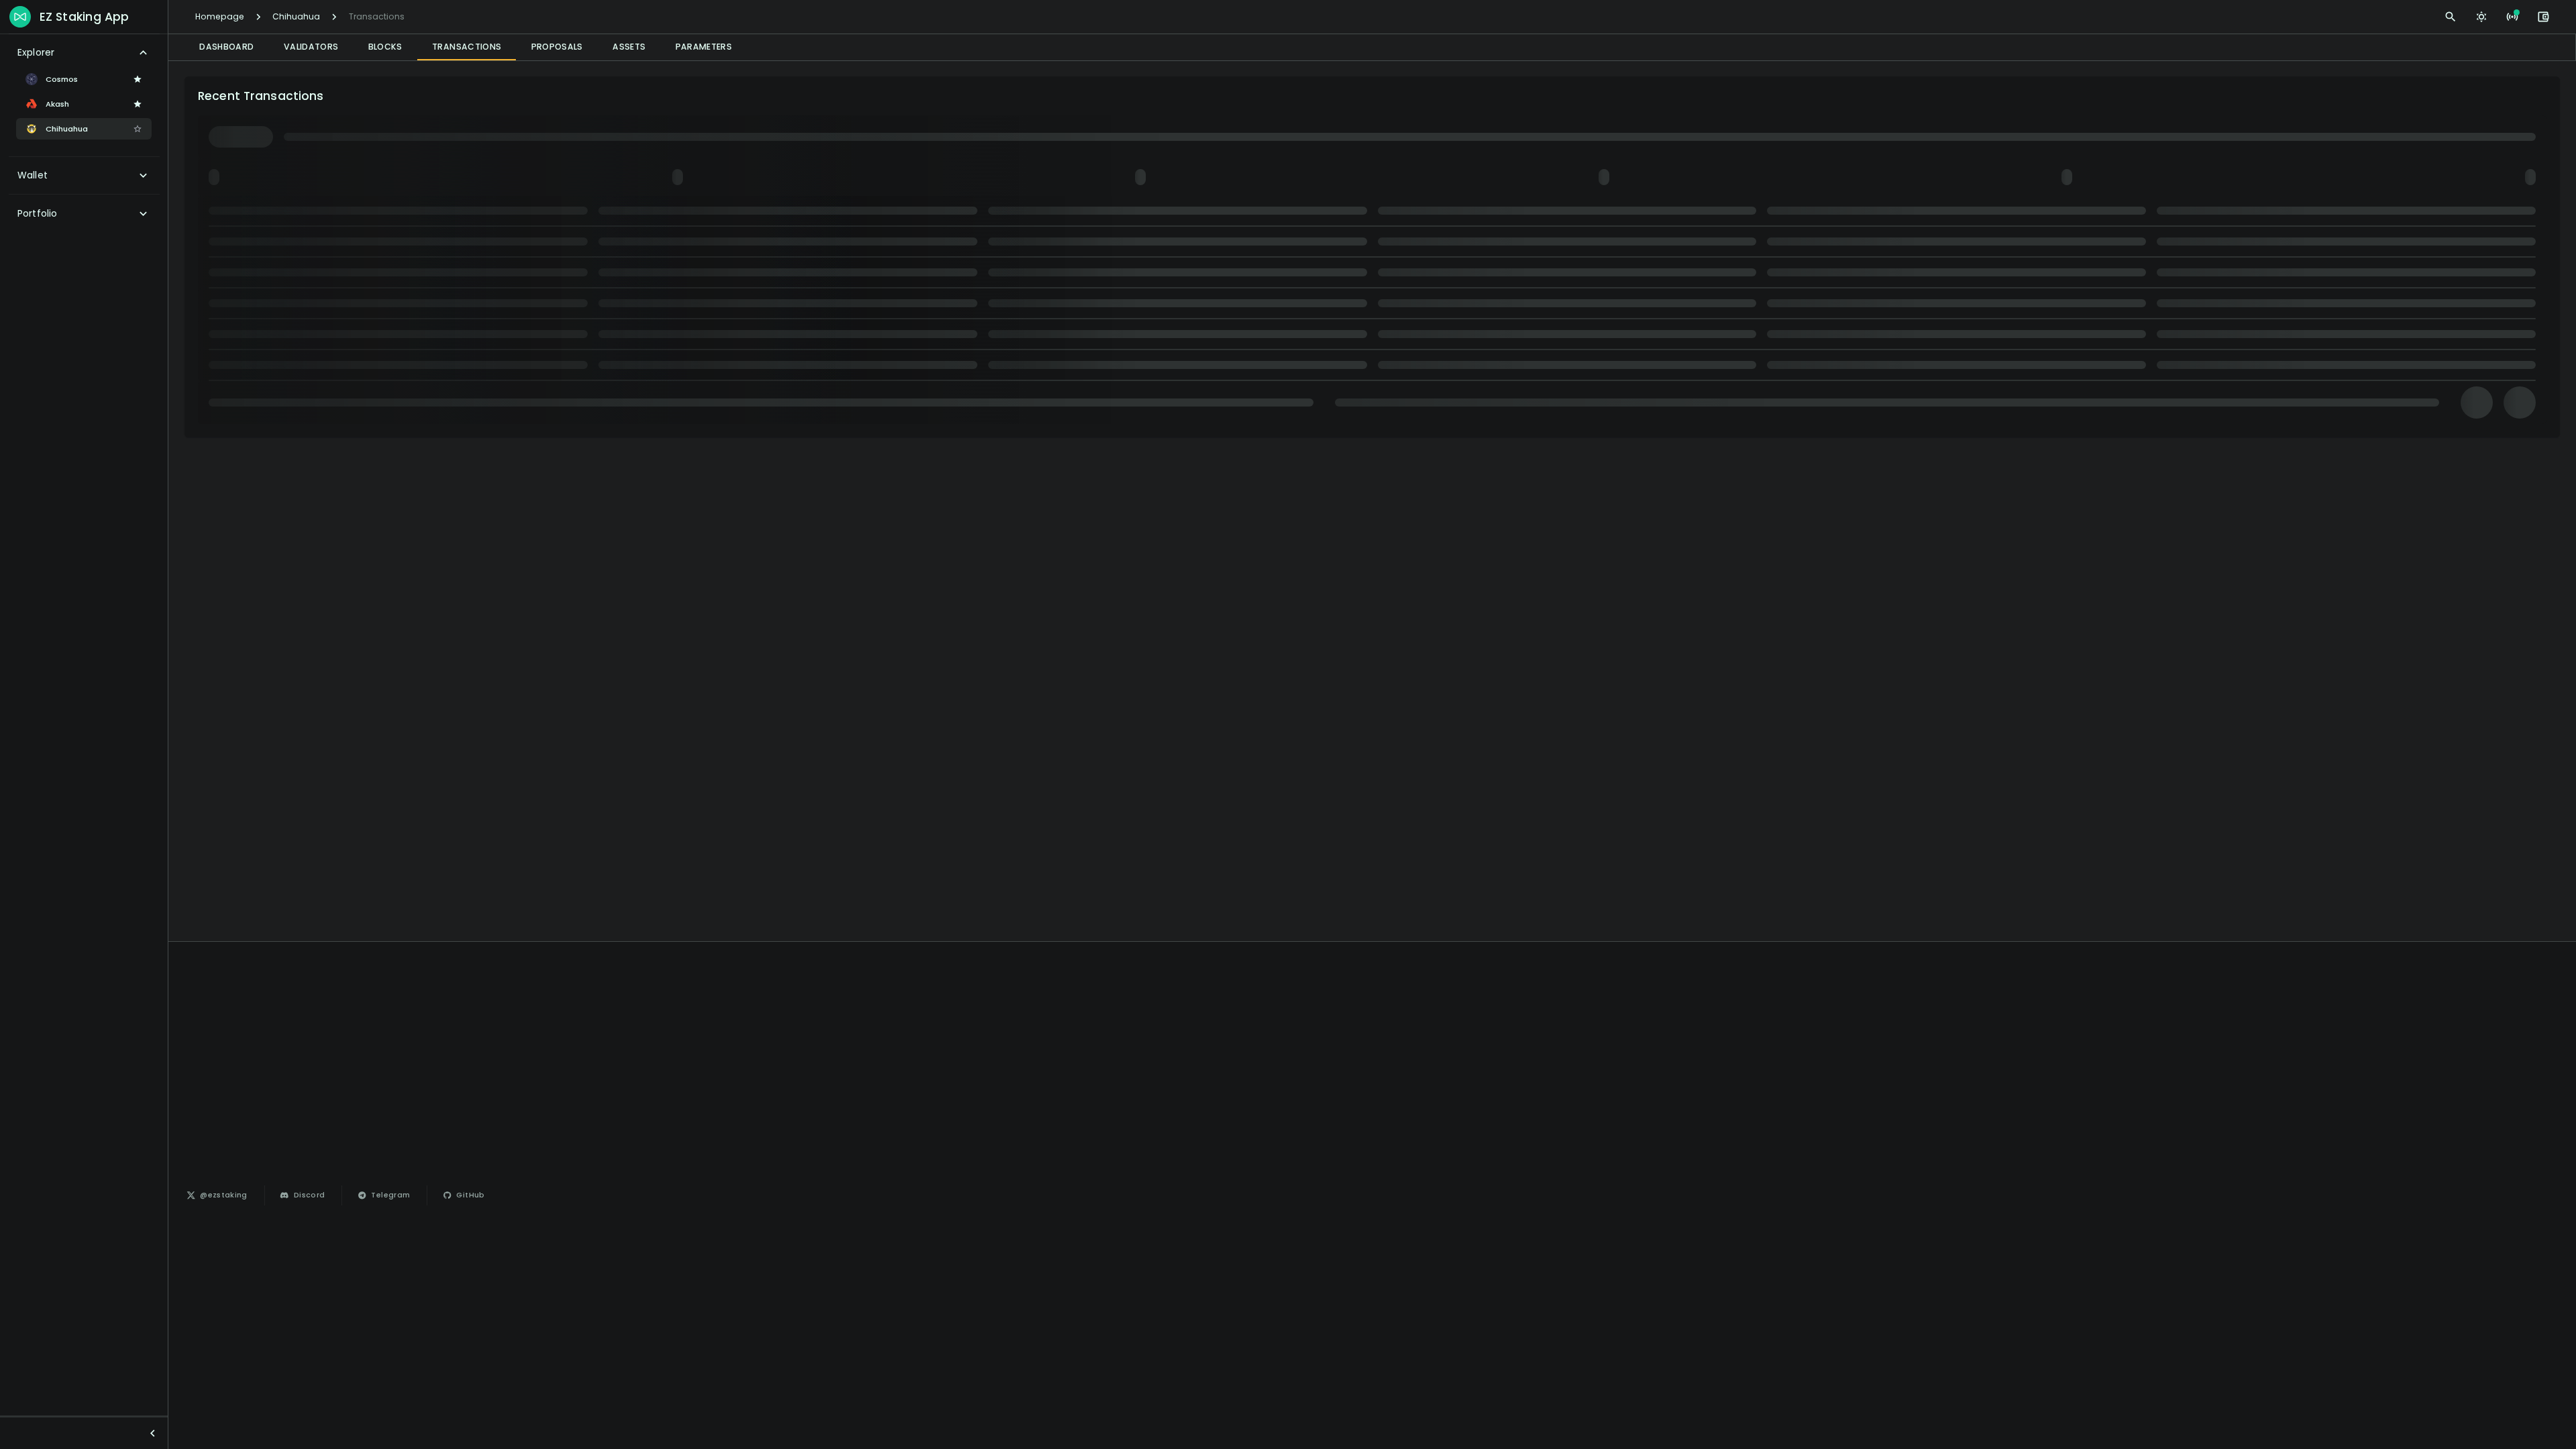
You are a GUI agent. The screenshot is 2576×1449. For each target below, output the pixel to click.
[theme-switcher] (2481, 17)
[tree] (84, 133)
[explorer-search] (2451, 17)
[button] (138, 79)
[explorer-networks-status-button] (2512, 17)
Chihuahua (296, 16)
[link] (218, 1195)
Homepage (220, 16)
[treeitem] (84, 53)
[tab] (227, 47)
